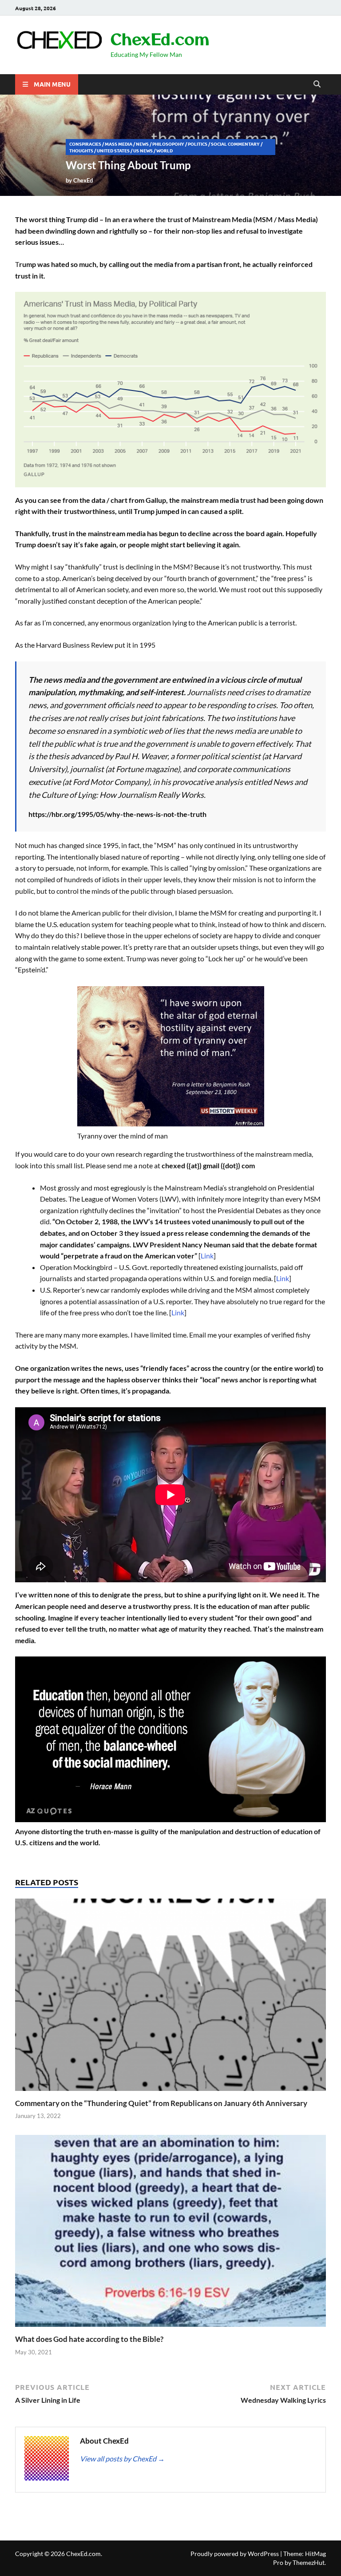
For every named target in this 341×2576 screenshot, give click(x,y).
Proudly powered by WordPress (235, 2554)
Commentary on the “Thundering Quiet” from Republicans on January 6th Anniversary (161, 2103)
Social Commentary (235, 144)
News (142, 144)
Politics (198, 144)
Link (207, 1256)
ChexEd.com (160, 38)
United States (113, 150)
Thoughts (81, 150)
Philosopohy (168, 144)
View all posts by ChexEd (122, 2459)
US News (143, 150)
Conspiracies (85, 144)
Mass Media (119, 144)
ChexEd (83, 180)
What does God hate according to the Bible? (89, 2339)
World (165, 150)
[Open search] (317, 84)
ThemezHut (309, 2562)
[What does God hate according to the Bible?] (170, 2234)
